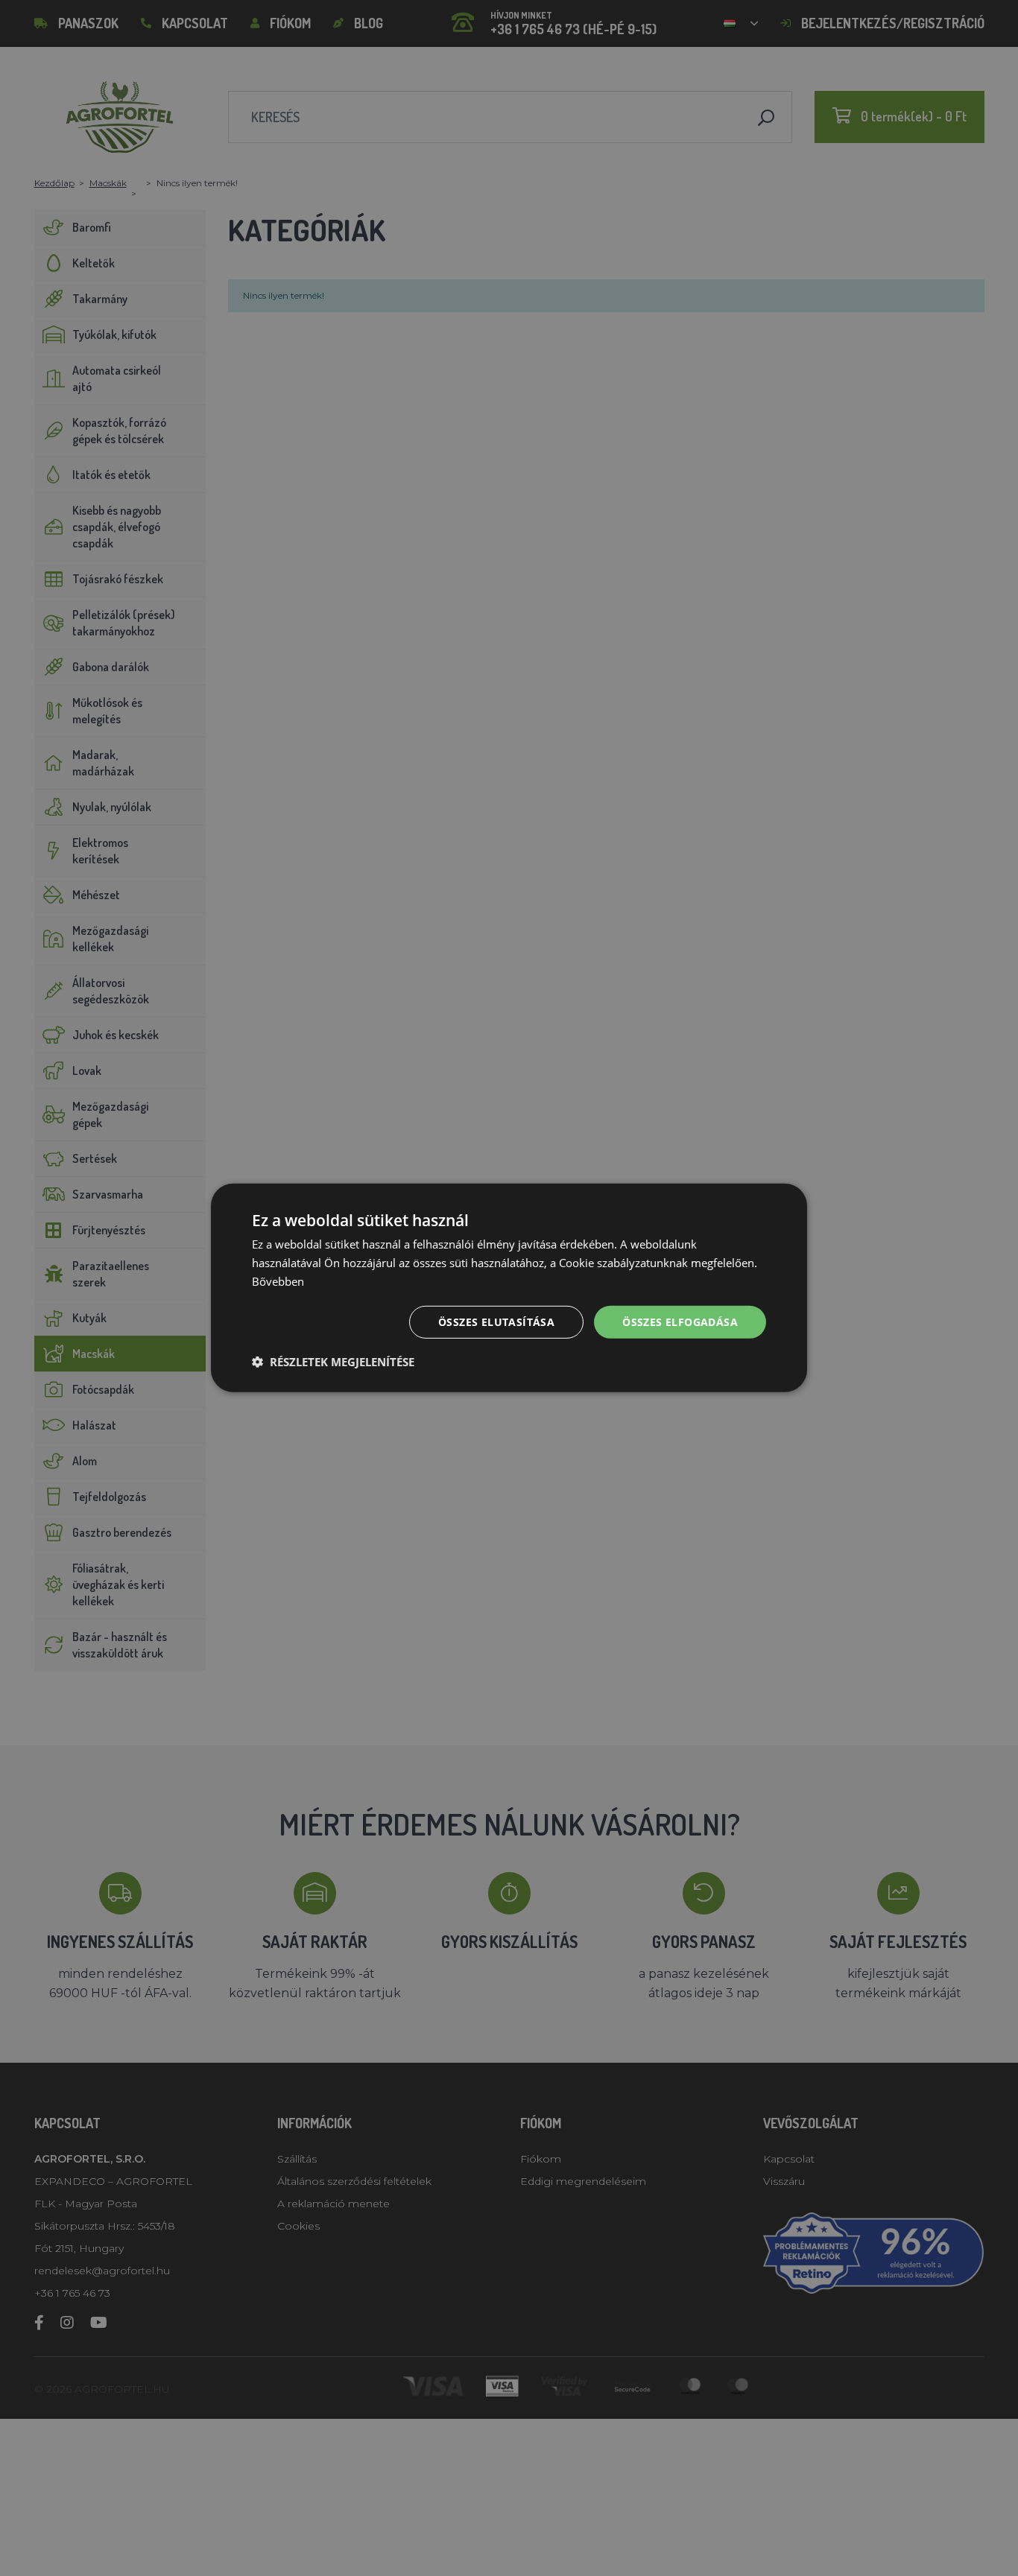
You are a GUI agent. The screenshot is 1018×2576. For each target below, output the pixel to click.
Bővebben (278, 1281)
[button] (333, 1362)
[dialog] (509, 1288)
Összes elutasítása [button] (496, 1321)
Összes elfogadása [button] (680, 1321)
